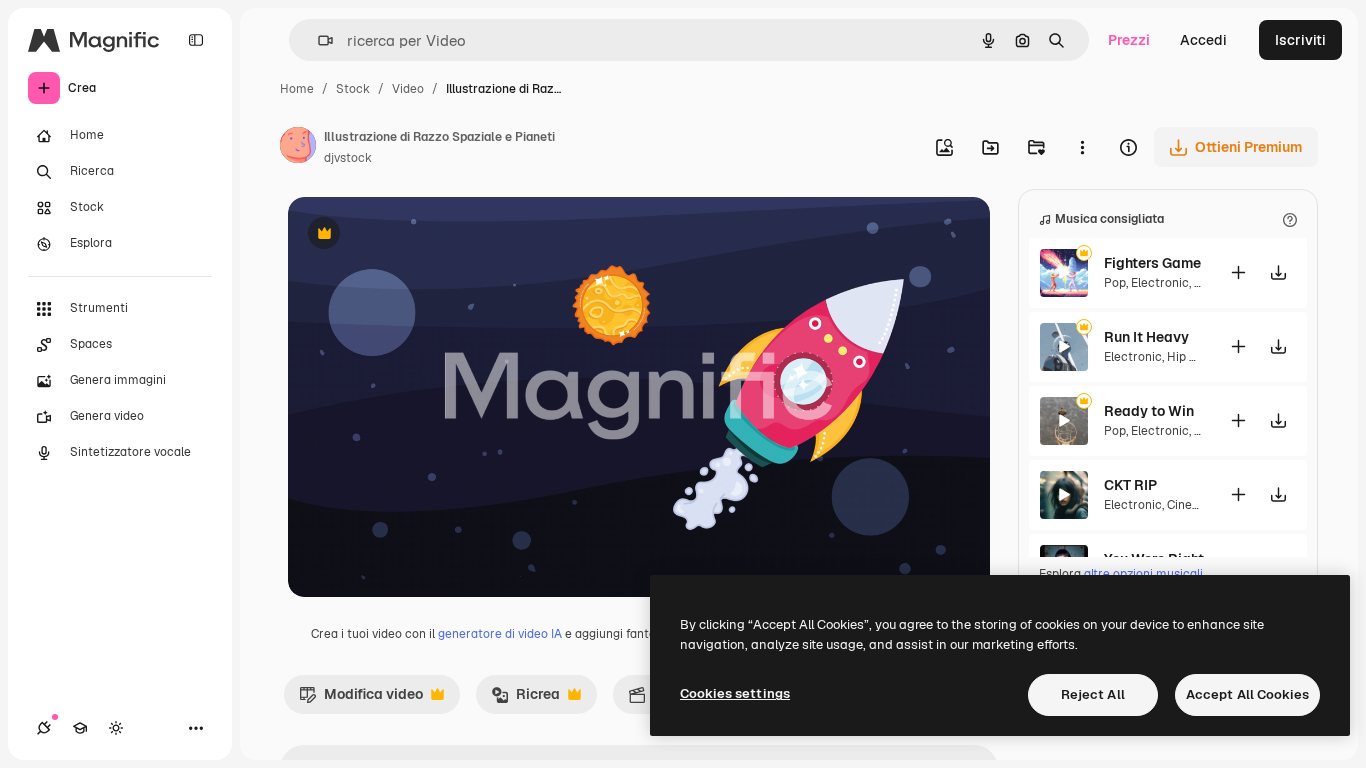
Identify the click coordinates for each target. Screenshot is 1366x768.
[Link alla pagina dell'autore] (298, 148)
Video (408, 89)
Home (297, 89)
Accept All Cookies (1247, 694)
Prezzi (1129, 40)
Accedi (1203, 40)
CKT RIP (1130, 485)
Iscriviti (1300, 40)
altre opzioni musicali (1143, 574)
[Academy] (80, 728)
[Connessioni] (44, 728)
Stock (353, 89)
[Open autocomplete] (317, 40)
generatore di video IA (500, 634)
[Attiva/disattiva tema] (116, 728)
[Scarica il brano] (1278, 272)
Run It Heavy (1146, 337)
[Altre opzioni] (1082, 147)
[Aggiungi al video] (1238, 272)
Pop (1115, 283)
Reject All (1093, 694)
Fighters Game (1152, 263)
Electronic (1160, 283)
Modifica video (361, 699)
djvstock (348, 158)
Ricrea (525, 699)
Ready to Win (1149, 411)
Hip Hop (1189, 357)
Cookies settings (735, 693)
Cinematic (1196, 505)
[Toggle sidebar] (196, 40)
